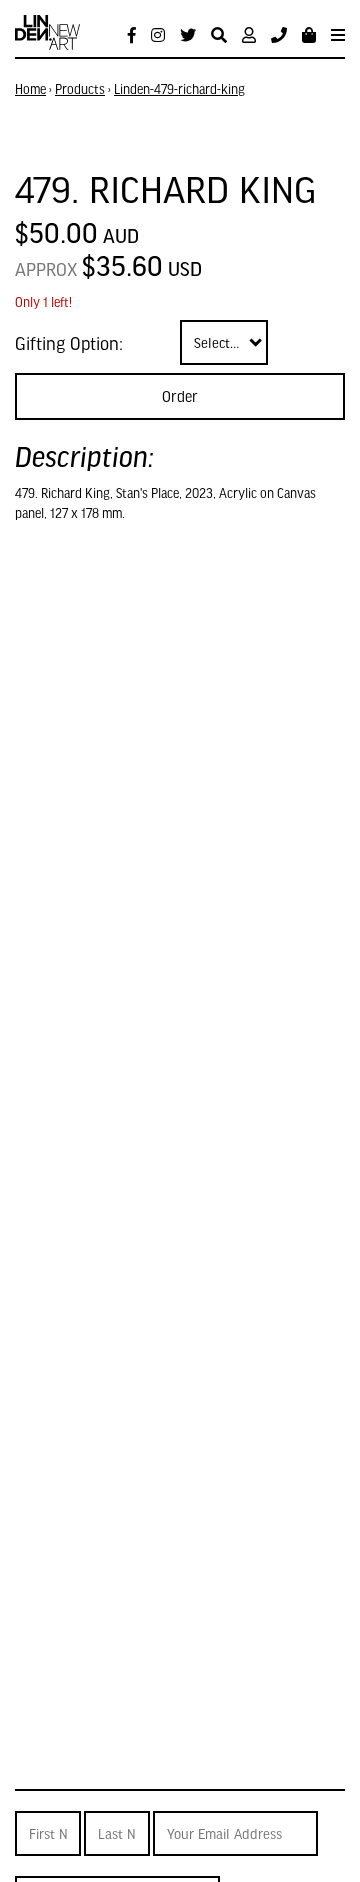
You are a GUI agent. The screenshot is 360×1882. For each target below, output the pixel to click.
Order (180, 396)
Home (30, 89)
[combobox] (224, 342)
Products (80, 89)
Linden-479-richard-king (179, 89)
